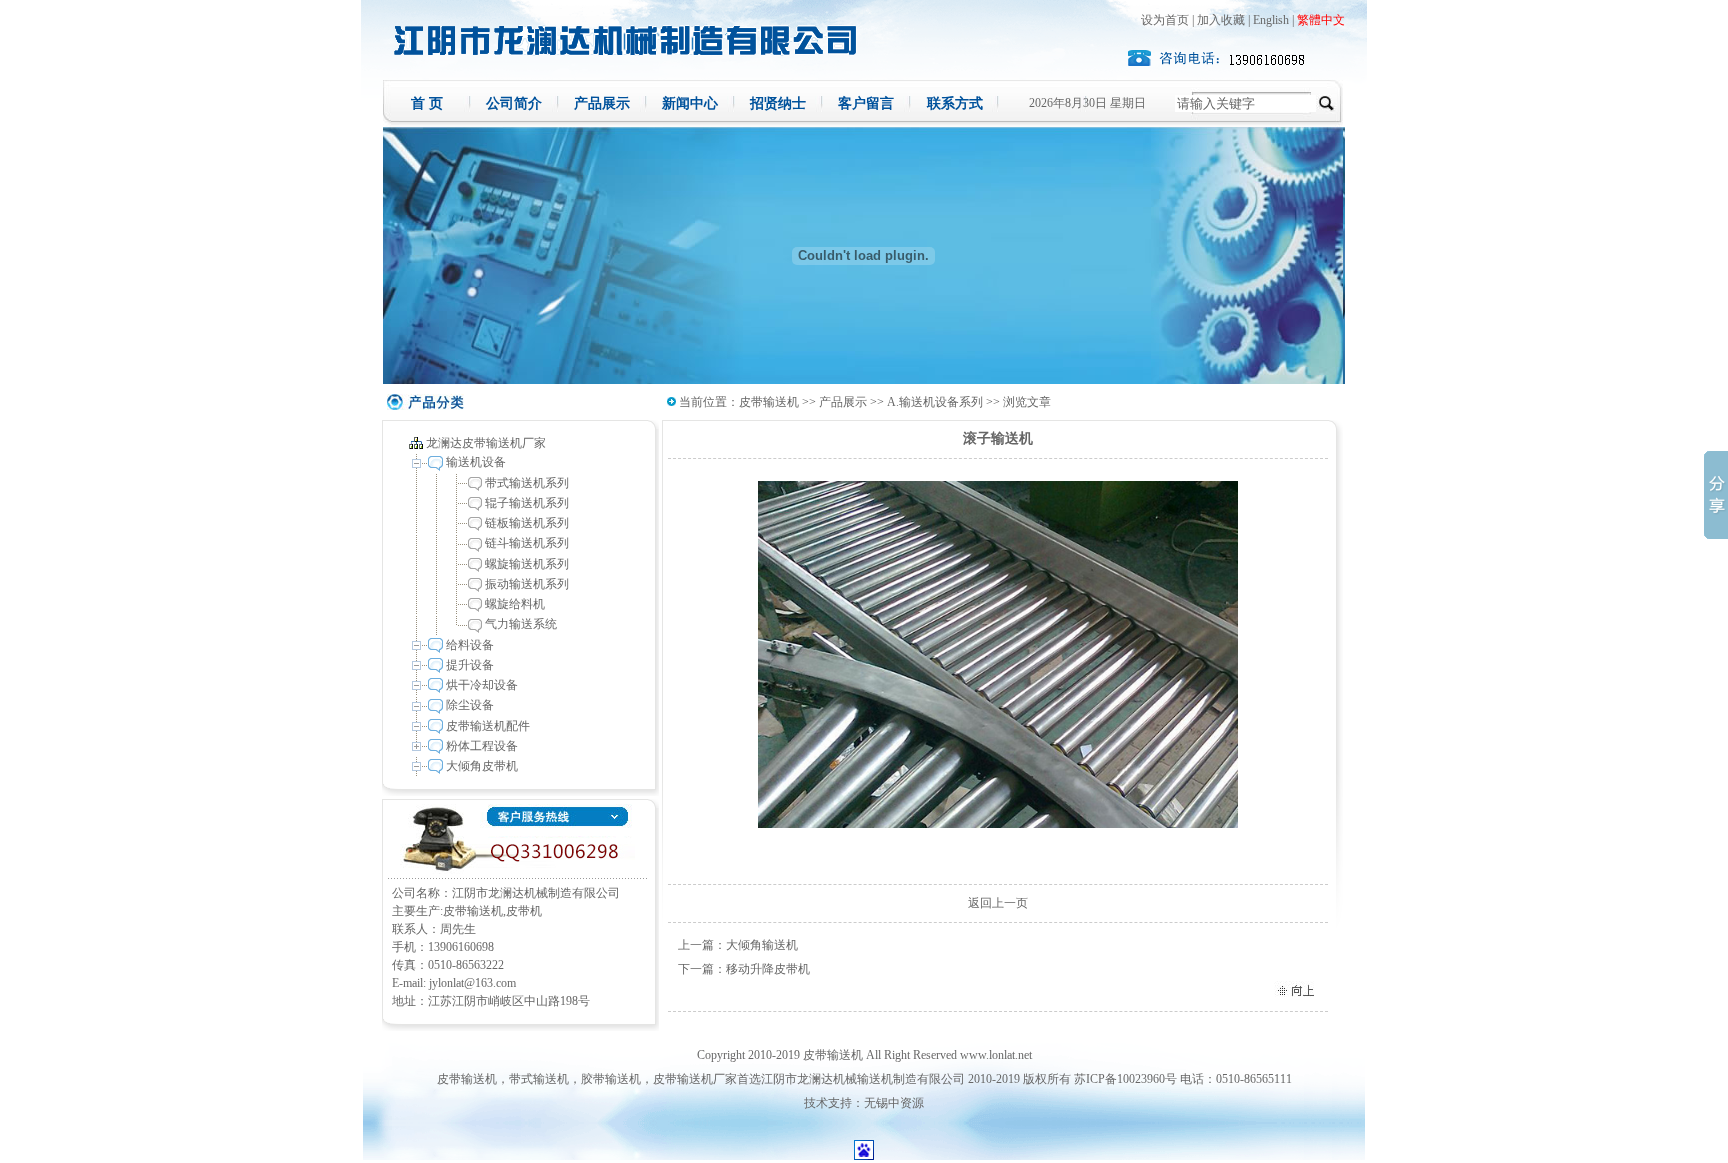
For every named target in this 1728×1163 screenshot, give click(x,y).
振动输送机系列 (527, 584)
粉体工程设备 (482, 746)
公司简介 (514, 103)
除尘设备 (470, 705)
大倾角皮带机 (482, 766)
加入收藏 (1221, 20)
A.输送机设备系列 (935, 402)
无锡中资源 (894, 1103)
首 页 (427, 103)
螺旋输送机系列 (527, 564)
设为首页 (1165, 20)
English (1271, 20)
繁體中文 (1321, 20)
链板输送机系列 (527, 523)
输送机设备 (476, 462)
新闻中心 (690, 103)
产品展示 (602, 103)
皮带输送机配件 (488, 726)
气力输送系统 (521, 624)
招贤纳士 (778, 103)
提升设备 (470, 665)
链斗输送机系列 (527, 543)
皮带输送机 (769, 402)
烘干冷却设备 (482, 685)
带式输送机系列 (527, 483)
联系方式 (955, 103)
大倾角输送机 (762, 945)
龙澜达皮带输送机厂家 (486, 443)
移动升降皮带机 (768, 969)
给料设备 (470, 645)
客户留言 (866, 103)
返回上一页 (998, 903)
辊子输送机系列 (527, 503)
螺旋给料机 (515, 604)
